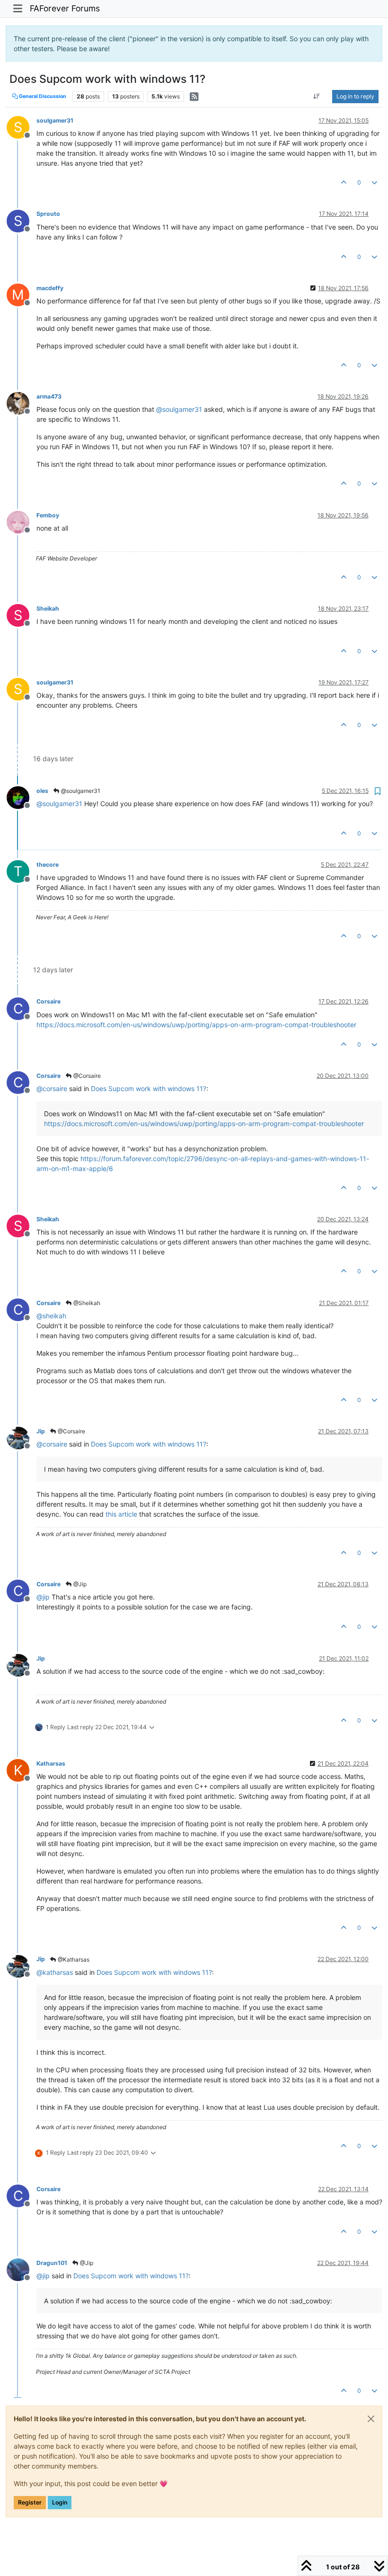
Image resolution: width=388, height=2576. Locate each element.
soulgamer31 (55, 120)
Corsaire (48, 1001)
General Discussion (42, 96)
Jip (41, 1431)
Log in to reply (355, 96)
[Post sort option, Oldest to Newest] (317, 97)
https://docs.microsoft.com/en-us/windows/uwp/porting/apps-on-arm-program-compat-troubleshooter (196, 1025)
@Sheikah (86, 1303)
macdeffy (50, 288)
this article (121, 1514)
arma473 (49, 396)
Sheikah (48, 608)
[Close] (371, 2419)
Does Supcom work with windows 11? (149, 1088)
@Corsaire (86, 1076)
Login (60, 2502)
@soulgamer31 (80, 791)
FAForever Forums (65, 8)
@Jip (79, 1584)
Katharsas (51, 1763)
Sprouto (48, 214)
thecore (48, 865)
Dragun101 (52, 2263)
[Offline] (22, 403)
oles (42, 791)
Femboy (48, 515)
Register (30, 2502)
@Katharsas (73, 1959)
